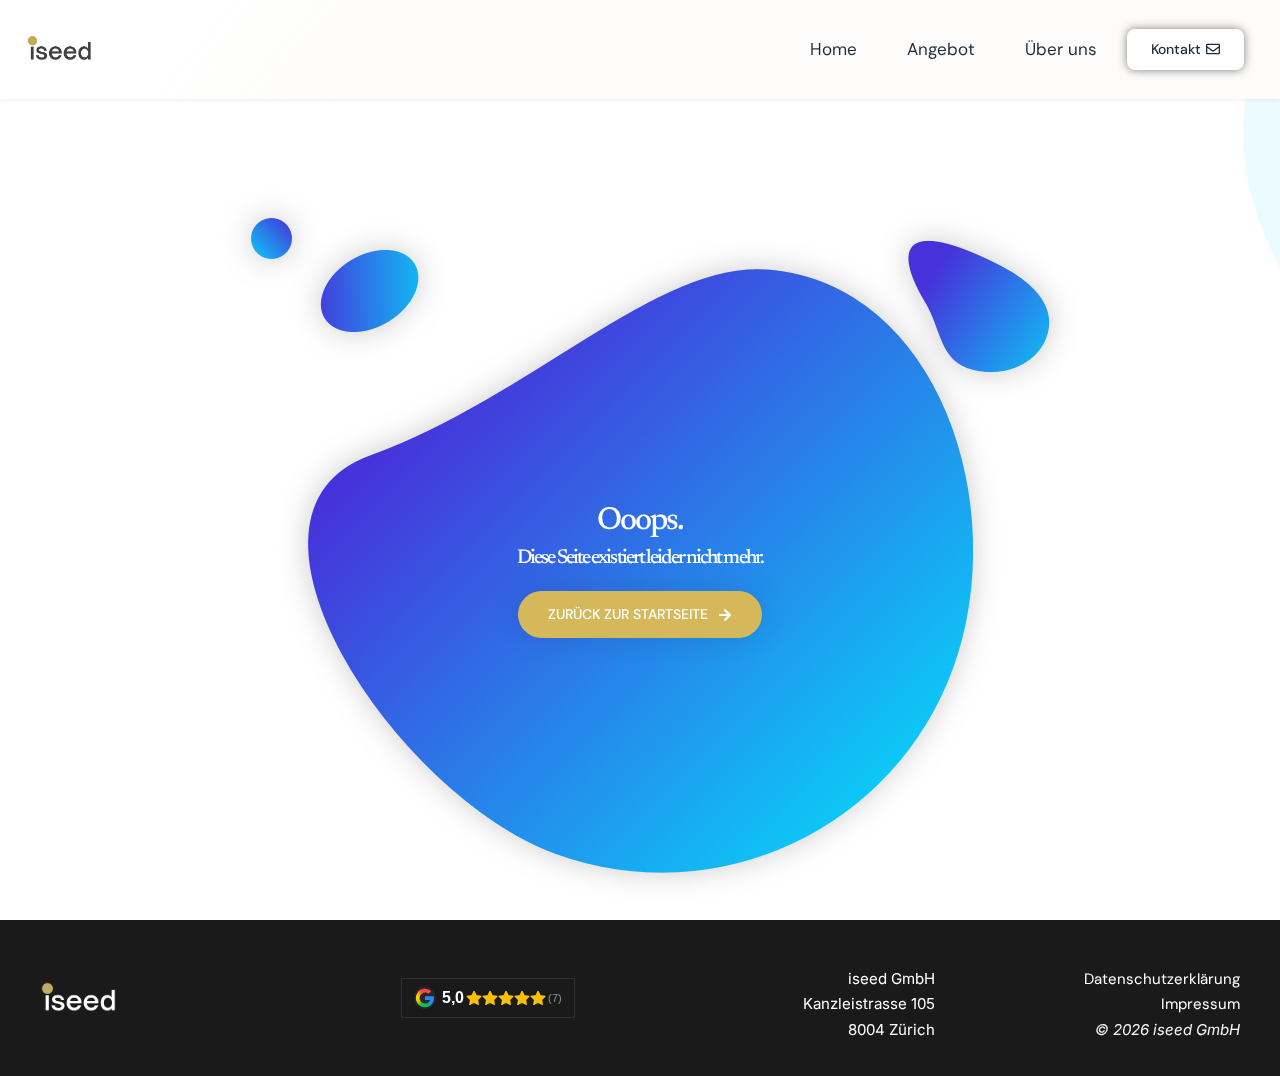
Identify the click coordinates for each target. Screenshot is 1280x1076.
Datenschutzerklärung (1162, 979)
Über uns (1061, 49)
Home (833, 49)
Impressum (1200, 1004)
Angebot (941, 49)
